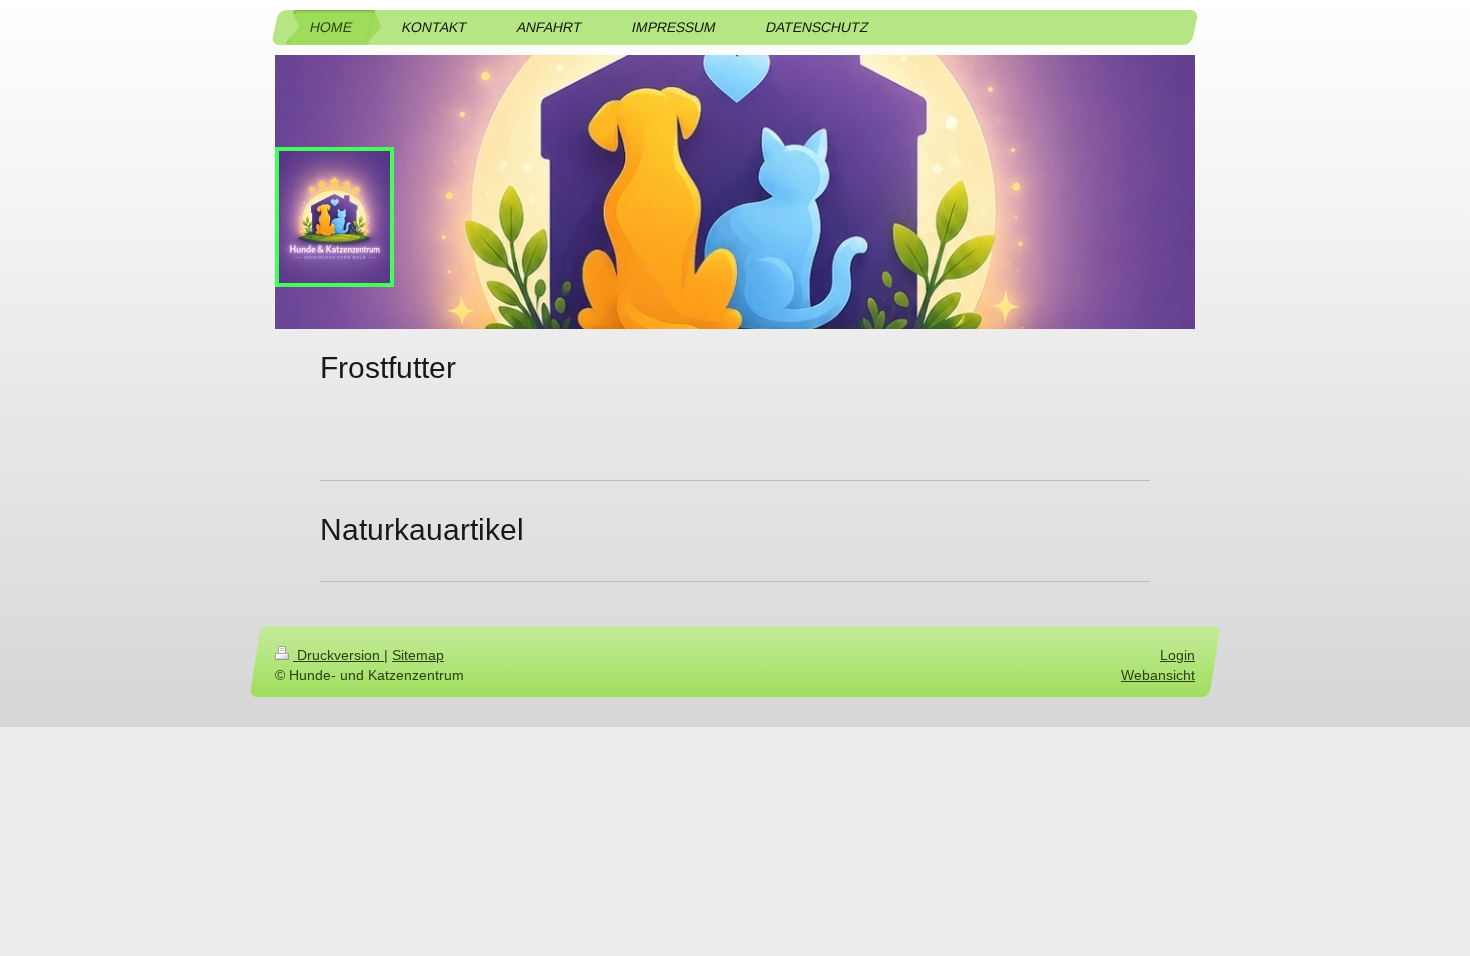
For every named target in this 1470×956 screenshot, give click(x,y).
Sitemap (418, 655)
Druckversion (338, 655)
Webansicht (1158, 674)
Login (1177, 655)
